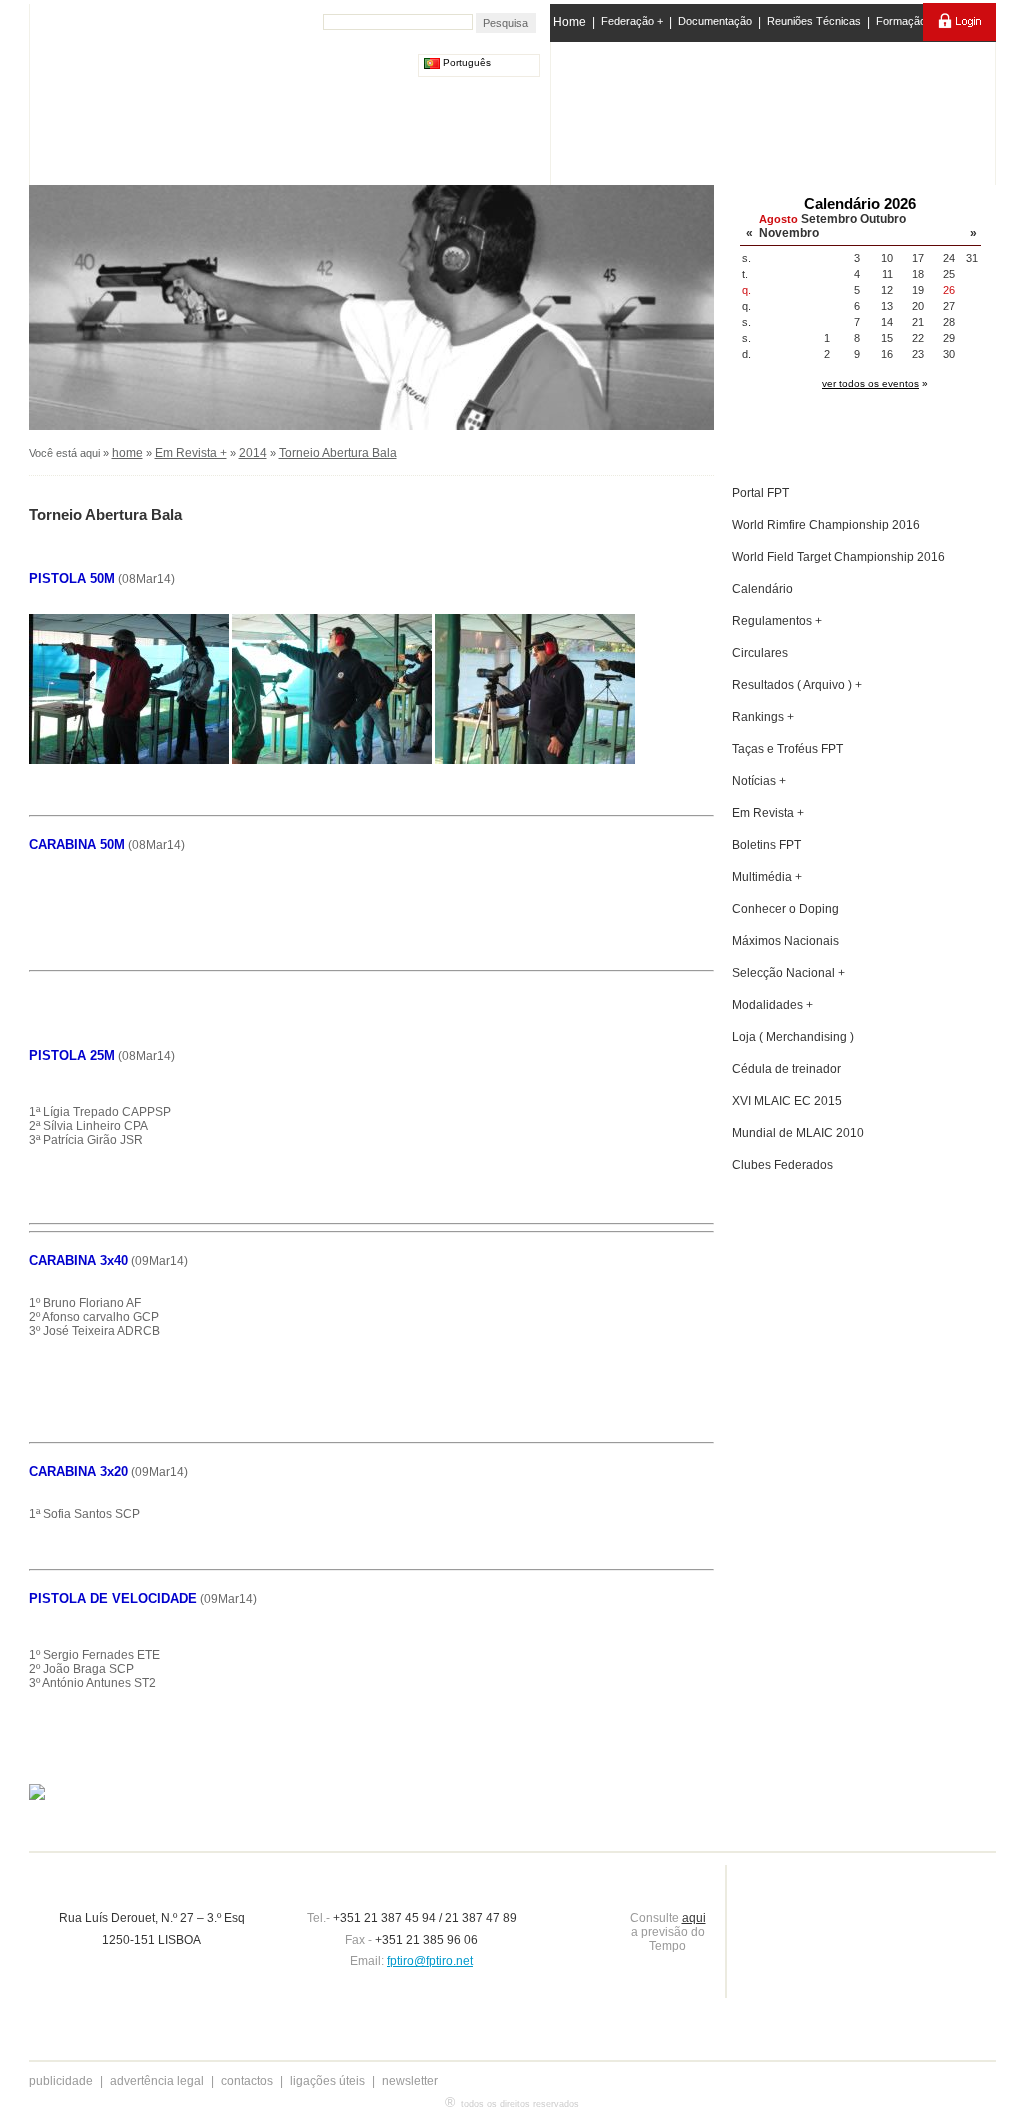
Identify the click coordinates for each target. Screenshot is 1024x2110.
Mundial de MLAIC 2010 (798, 1133)
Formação (901, 21)
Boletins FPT (766, 845)
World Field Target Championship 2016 (838, 557)
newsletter (410, 2081)
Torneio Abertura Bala (338, 453)
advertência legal (157, 2081)
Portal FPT (760, 493)
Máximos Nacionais (785, 941)
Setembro (829, 219)
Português (465, 62)
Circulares (760, 653)
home (127, 453)
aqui (694, 1918)
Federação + (632, 21)
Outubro (883, 219)
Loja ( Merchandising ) (793, 1037)
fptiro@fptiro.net (430, 1961)
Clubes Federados (782, 1165)
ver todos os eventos (870, 383)
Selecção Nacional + (788, 973)
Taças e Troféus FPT (787, 749)
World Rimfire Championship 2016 (826, 525)
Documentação (715, 21)
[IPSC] (693, 109)
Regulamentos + (777, 621)
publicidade (61, 2081)
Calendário (762, 589)
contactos (247, 2081)
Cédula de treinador (786, 1069)
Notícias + (759, 781)
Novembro (789, 233)
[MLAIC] (774, 109)
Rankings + (763, 717)
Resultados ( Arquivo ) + (797, 685)
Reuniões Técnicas (814, 21)
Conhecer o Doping (785, 909)
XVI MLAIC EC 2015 (787, 1101)
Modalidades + (772, 1005)
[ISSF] (615, 109)
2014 (253, 453)
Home (569, 22)
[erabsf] (939, 108)
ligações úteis (327, 2081)
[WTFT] (855, 115)
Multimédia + (767, 877)
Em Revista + (191, 453)
